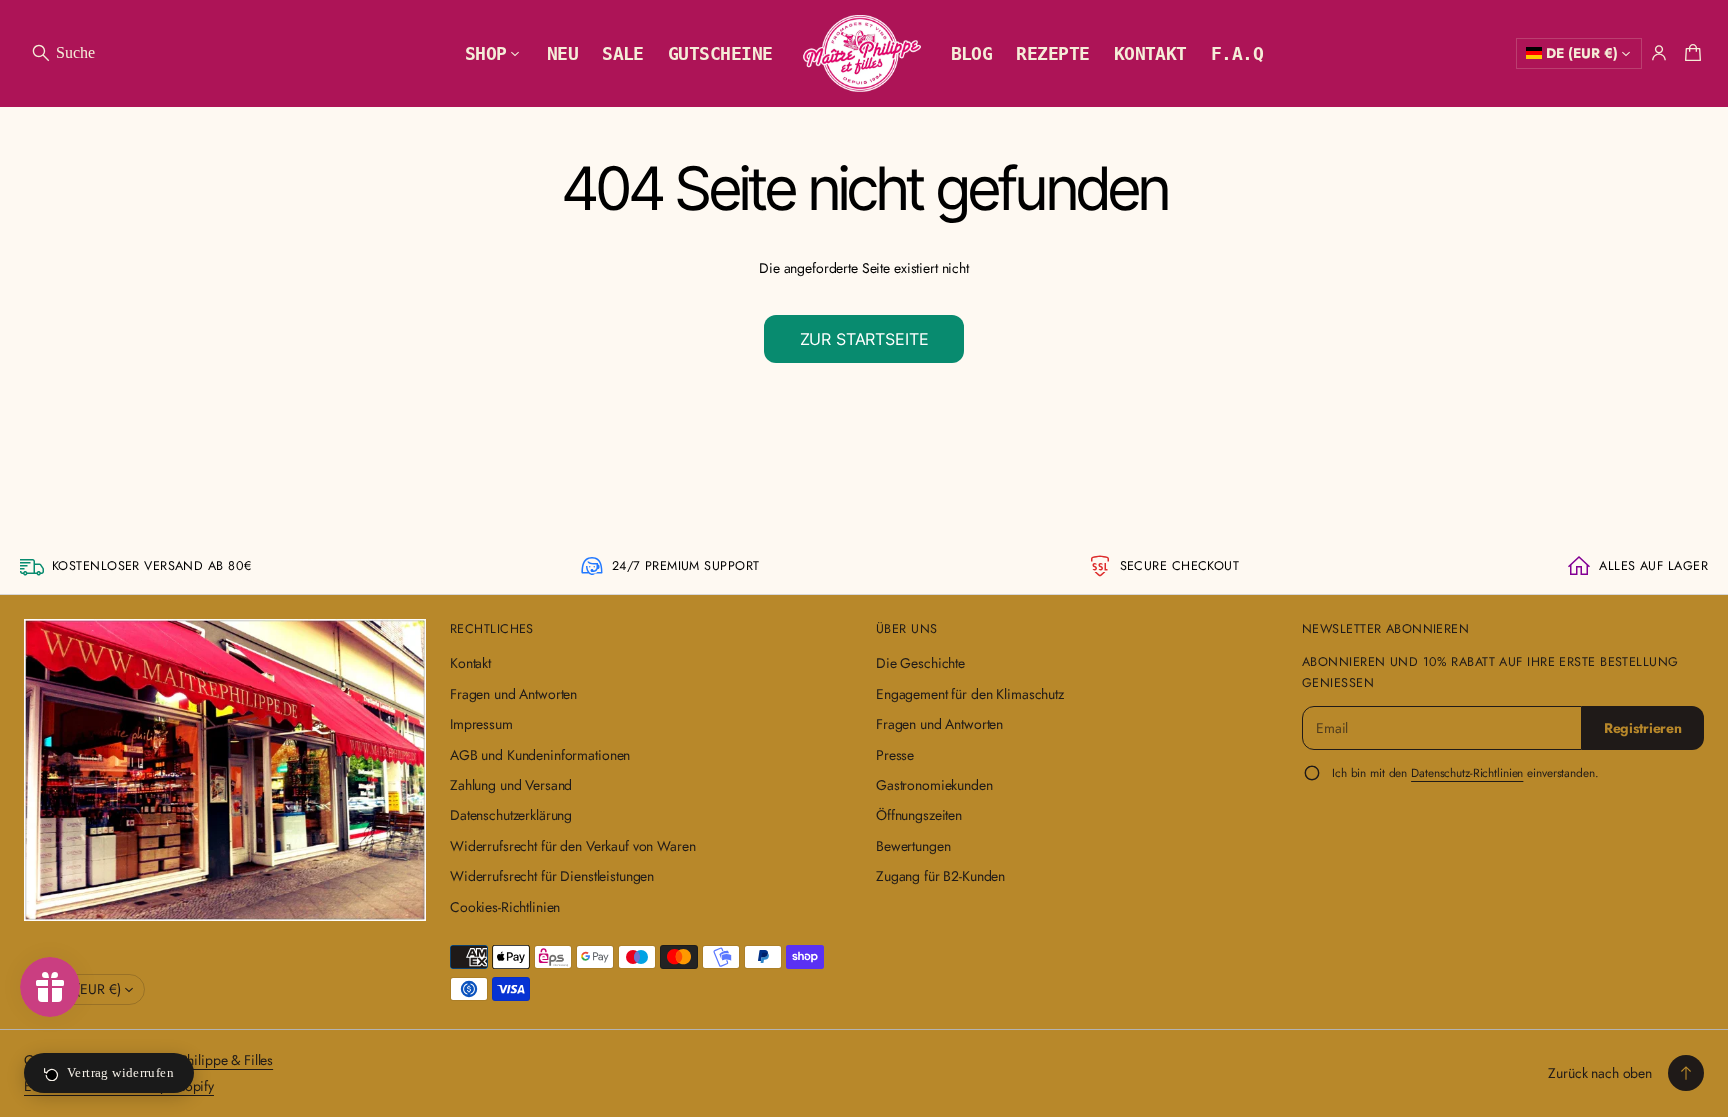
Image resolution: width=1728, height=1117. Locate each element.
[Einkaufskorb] (1690, 53)
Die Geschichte (920, 663)
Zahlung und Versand (511, 785)
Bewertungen (913, 846)
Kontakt (470, 663)
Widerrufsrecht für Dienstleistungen (552, 876)
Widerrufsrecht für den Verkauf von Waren (572, 846)
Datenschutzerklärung (511, 815)
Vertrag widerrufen (120, 1072)
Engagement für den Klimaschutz (970, 694)
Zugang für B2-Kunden (940, 876)
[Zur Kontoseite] (1659, 53)
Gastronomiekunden (934, 785)
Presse (895, 755)
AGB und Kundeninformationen (540, 755)
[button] (62, 53)
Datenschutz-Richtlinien (1467, 772)
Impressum (481, 724)
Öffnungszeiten (919, 815)
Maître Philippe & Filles (206, 1060)
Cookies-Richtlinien (505, 907)
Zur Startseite (864, 339)
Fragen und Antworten (513, 694)
